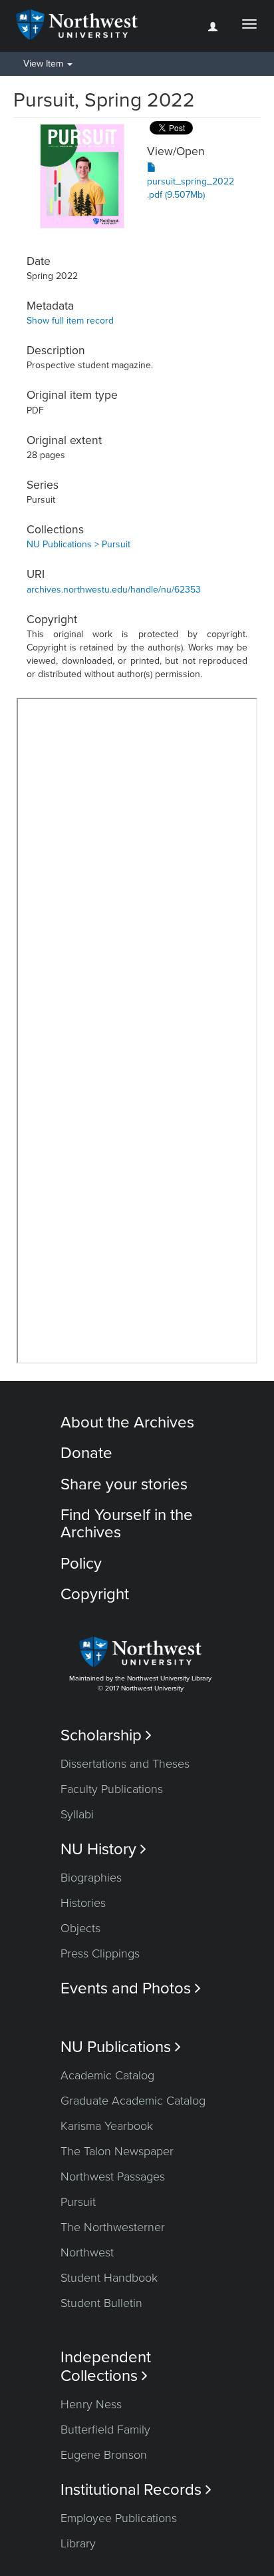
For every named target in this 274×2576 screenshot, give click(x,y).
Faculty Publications (112, 1789)
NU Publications (121, 2047)
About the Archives (127, 1422)
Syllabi (77, 1814)
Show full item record (70, 321)
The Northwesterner (113, 2227)
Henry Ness (91, 2404)
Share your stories (124, 1484)
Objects (80, 1928)
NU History (103, 1849)
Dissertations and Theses (125, 1764)
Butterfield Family (105, 2430)
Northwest (87, 2252)
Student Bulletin (101, 2303)
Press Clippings (100, 1953)
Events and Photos (131, 1988)
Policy (81, 1564)
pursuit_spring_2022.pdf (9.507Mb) (191, 188)
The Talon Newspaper (117, 2151)
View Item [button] (45, 64)
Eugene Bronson (104, 2455)
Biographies (91, 1878)
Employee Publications (119, 2518)
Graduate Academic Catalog (133, 2101)
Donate (86, 1453)
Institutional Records (136, 2490)
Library (78, 2543)
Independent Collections (106, 2366)
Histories (83, 1903)
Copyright (95, 1594)
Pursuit (78, 2202)
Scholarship (106, 1735)
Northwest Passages (113, 2177)
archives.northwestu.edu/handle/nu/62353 (114, 590)
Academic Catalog (107, 2075)
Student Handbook (109, 2278)
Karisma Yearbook (107, 2126)
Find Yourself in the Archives (127, 1524)
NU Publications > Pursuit (78, 544)
